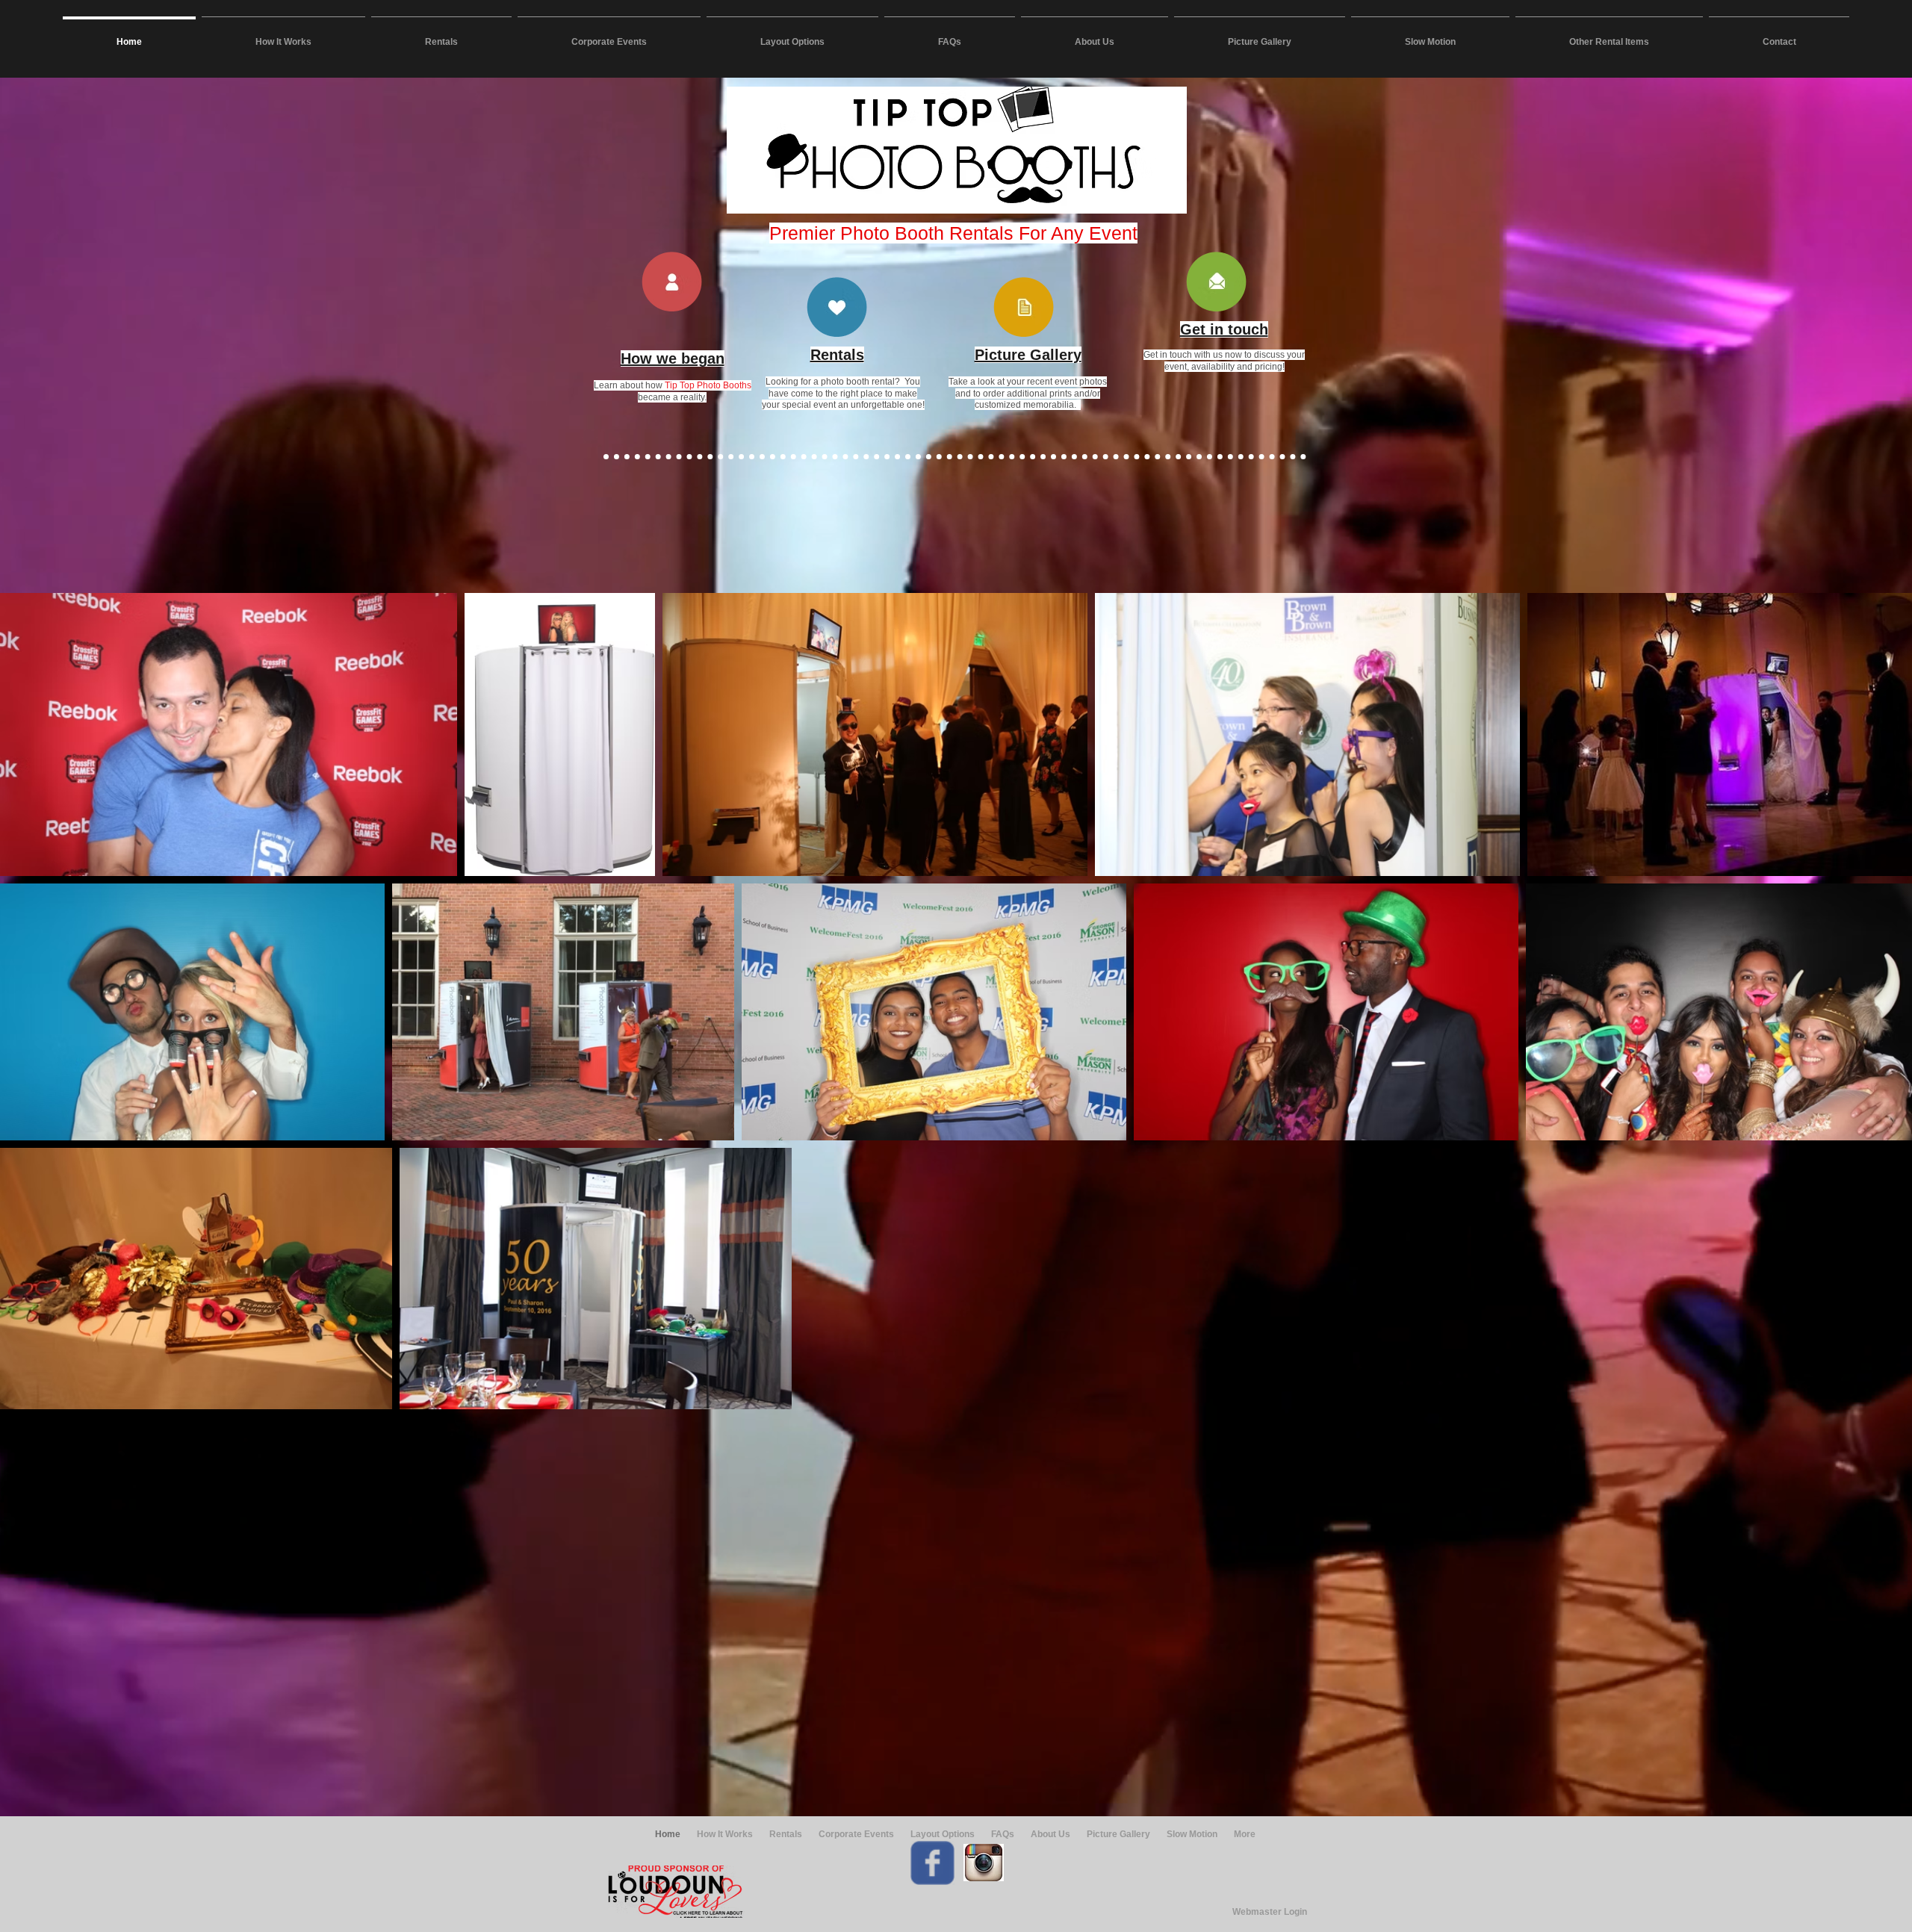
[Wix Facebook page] (932, 1863)
